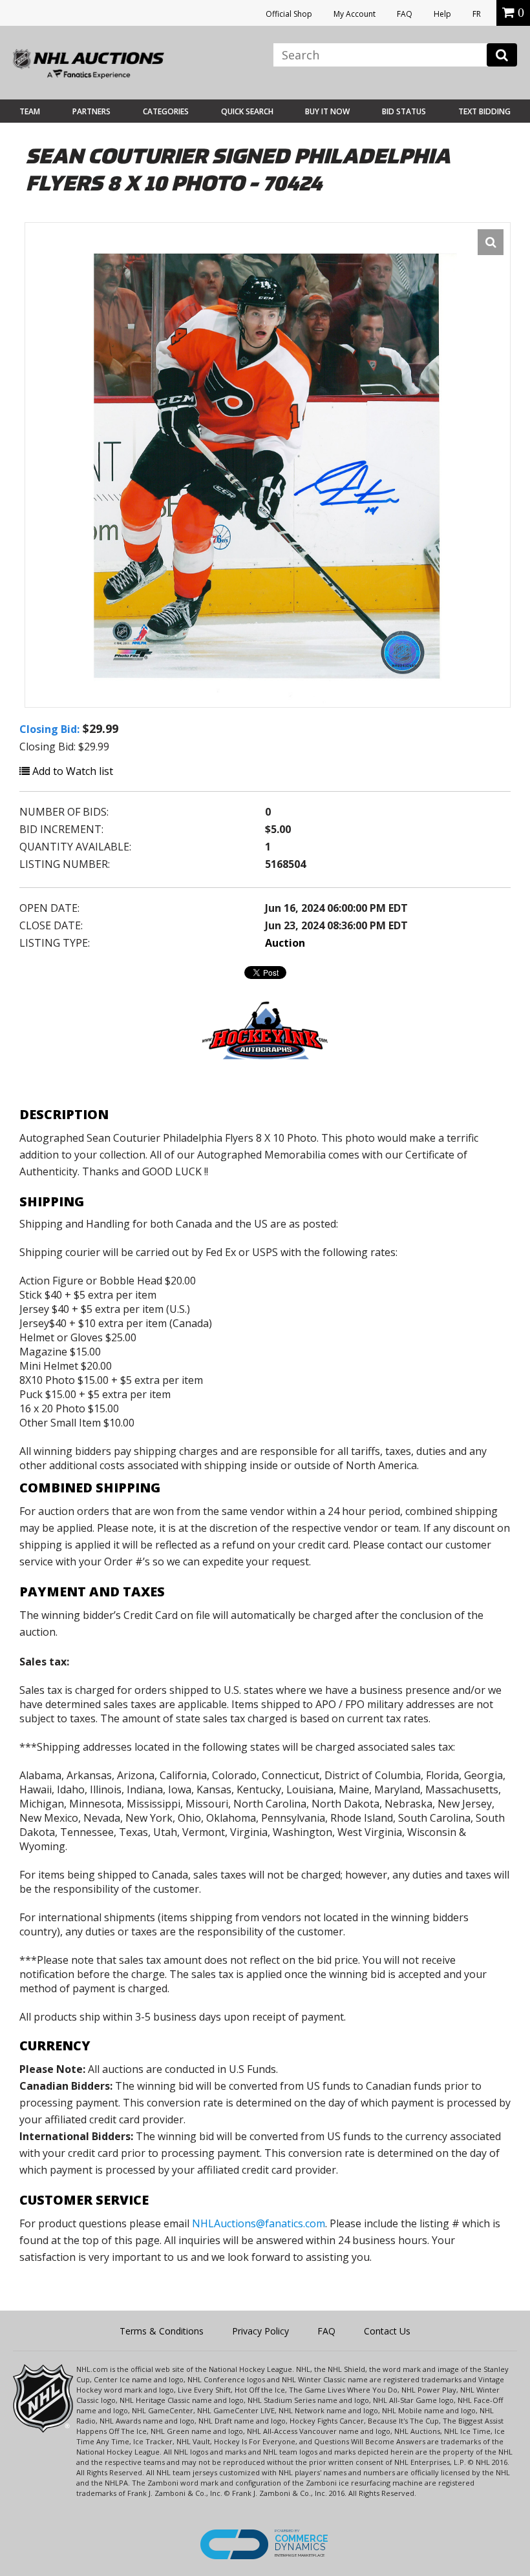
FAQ (405, 14)
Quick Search (247, 111)
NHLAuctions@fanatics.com (259, 2223)
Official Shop (289, 14)
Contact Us (387, 2331)
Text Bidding (484, 111)
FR (477, 14)
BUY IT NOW (327, 111)
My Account (355, 14)
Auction (285, 943)
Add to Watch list (71, 771)
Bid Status (404, 111)
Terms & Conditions (162, 2331)
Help (442, 14)
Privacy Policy (260, 2331)
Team (30, 111)
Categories (166, 111)
